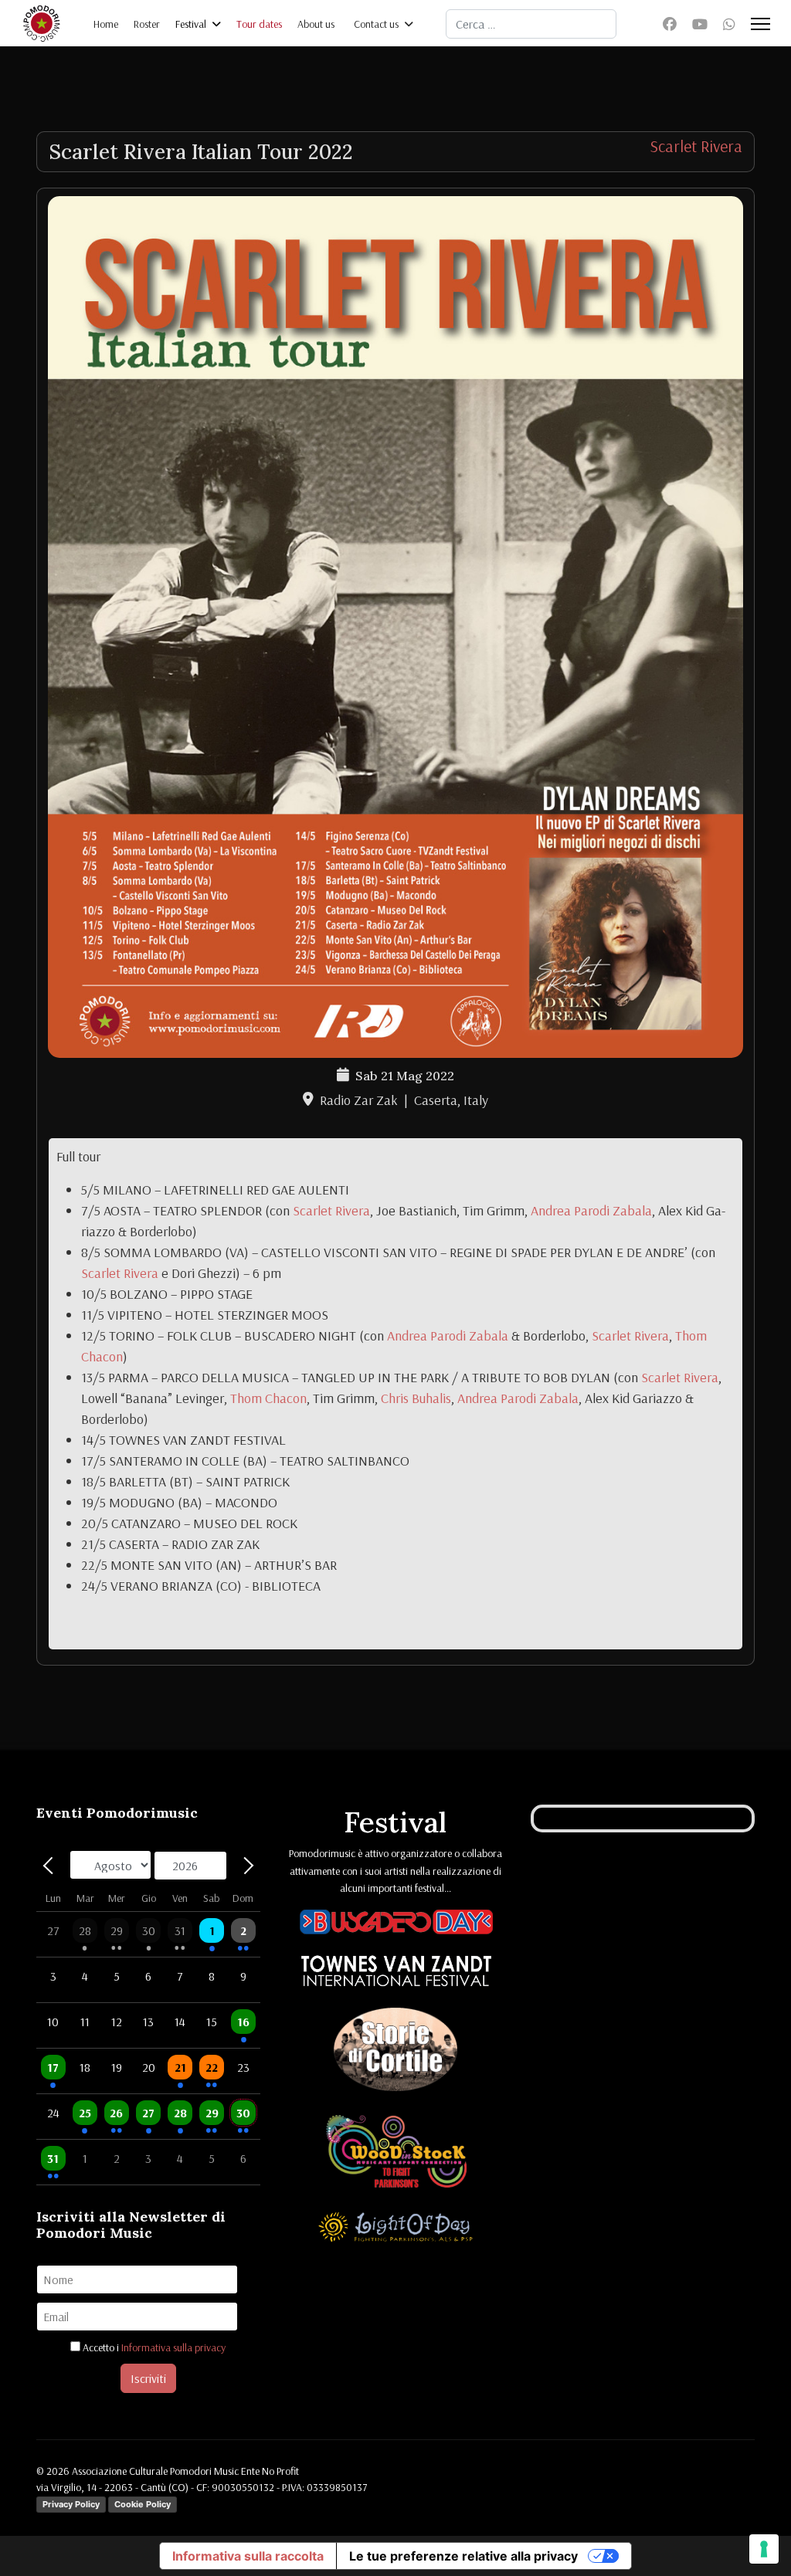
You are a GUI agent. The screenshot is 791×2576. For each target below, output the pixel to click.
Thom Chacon (268, 1398)
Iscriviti (148, 2378)
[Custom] (729, 24)
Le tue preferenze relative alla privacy (463, 2556)
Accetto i (153, 2347)
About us (316, 24)
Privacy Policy (71, 2504)
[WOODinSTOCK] (396, 2154)
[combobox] (531, 24)
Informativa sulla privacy (173, 2347)
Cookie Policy (143, 2504)
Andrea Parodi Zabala (591, 1210)
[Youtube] (700, 24)
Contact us (376, 24)
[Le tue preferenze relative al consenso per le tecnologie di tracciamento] (764, 2549)
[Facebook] (670, 24)
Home (106, 24)
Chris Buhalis (416, 1398)
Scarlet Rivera (696, 146)
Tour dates (259, 24)
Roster (147, 24)
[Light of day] (395, 2229)
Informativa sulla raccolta (248, 2556)
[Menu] (760, 24)
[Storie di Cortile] (395, 2052)
